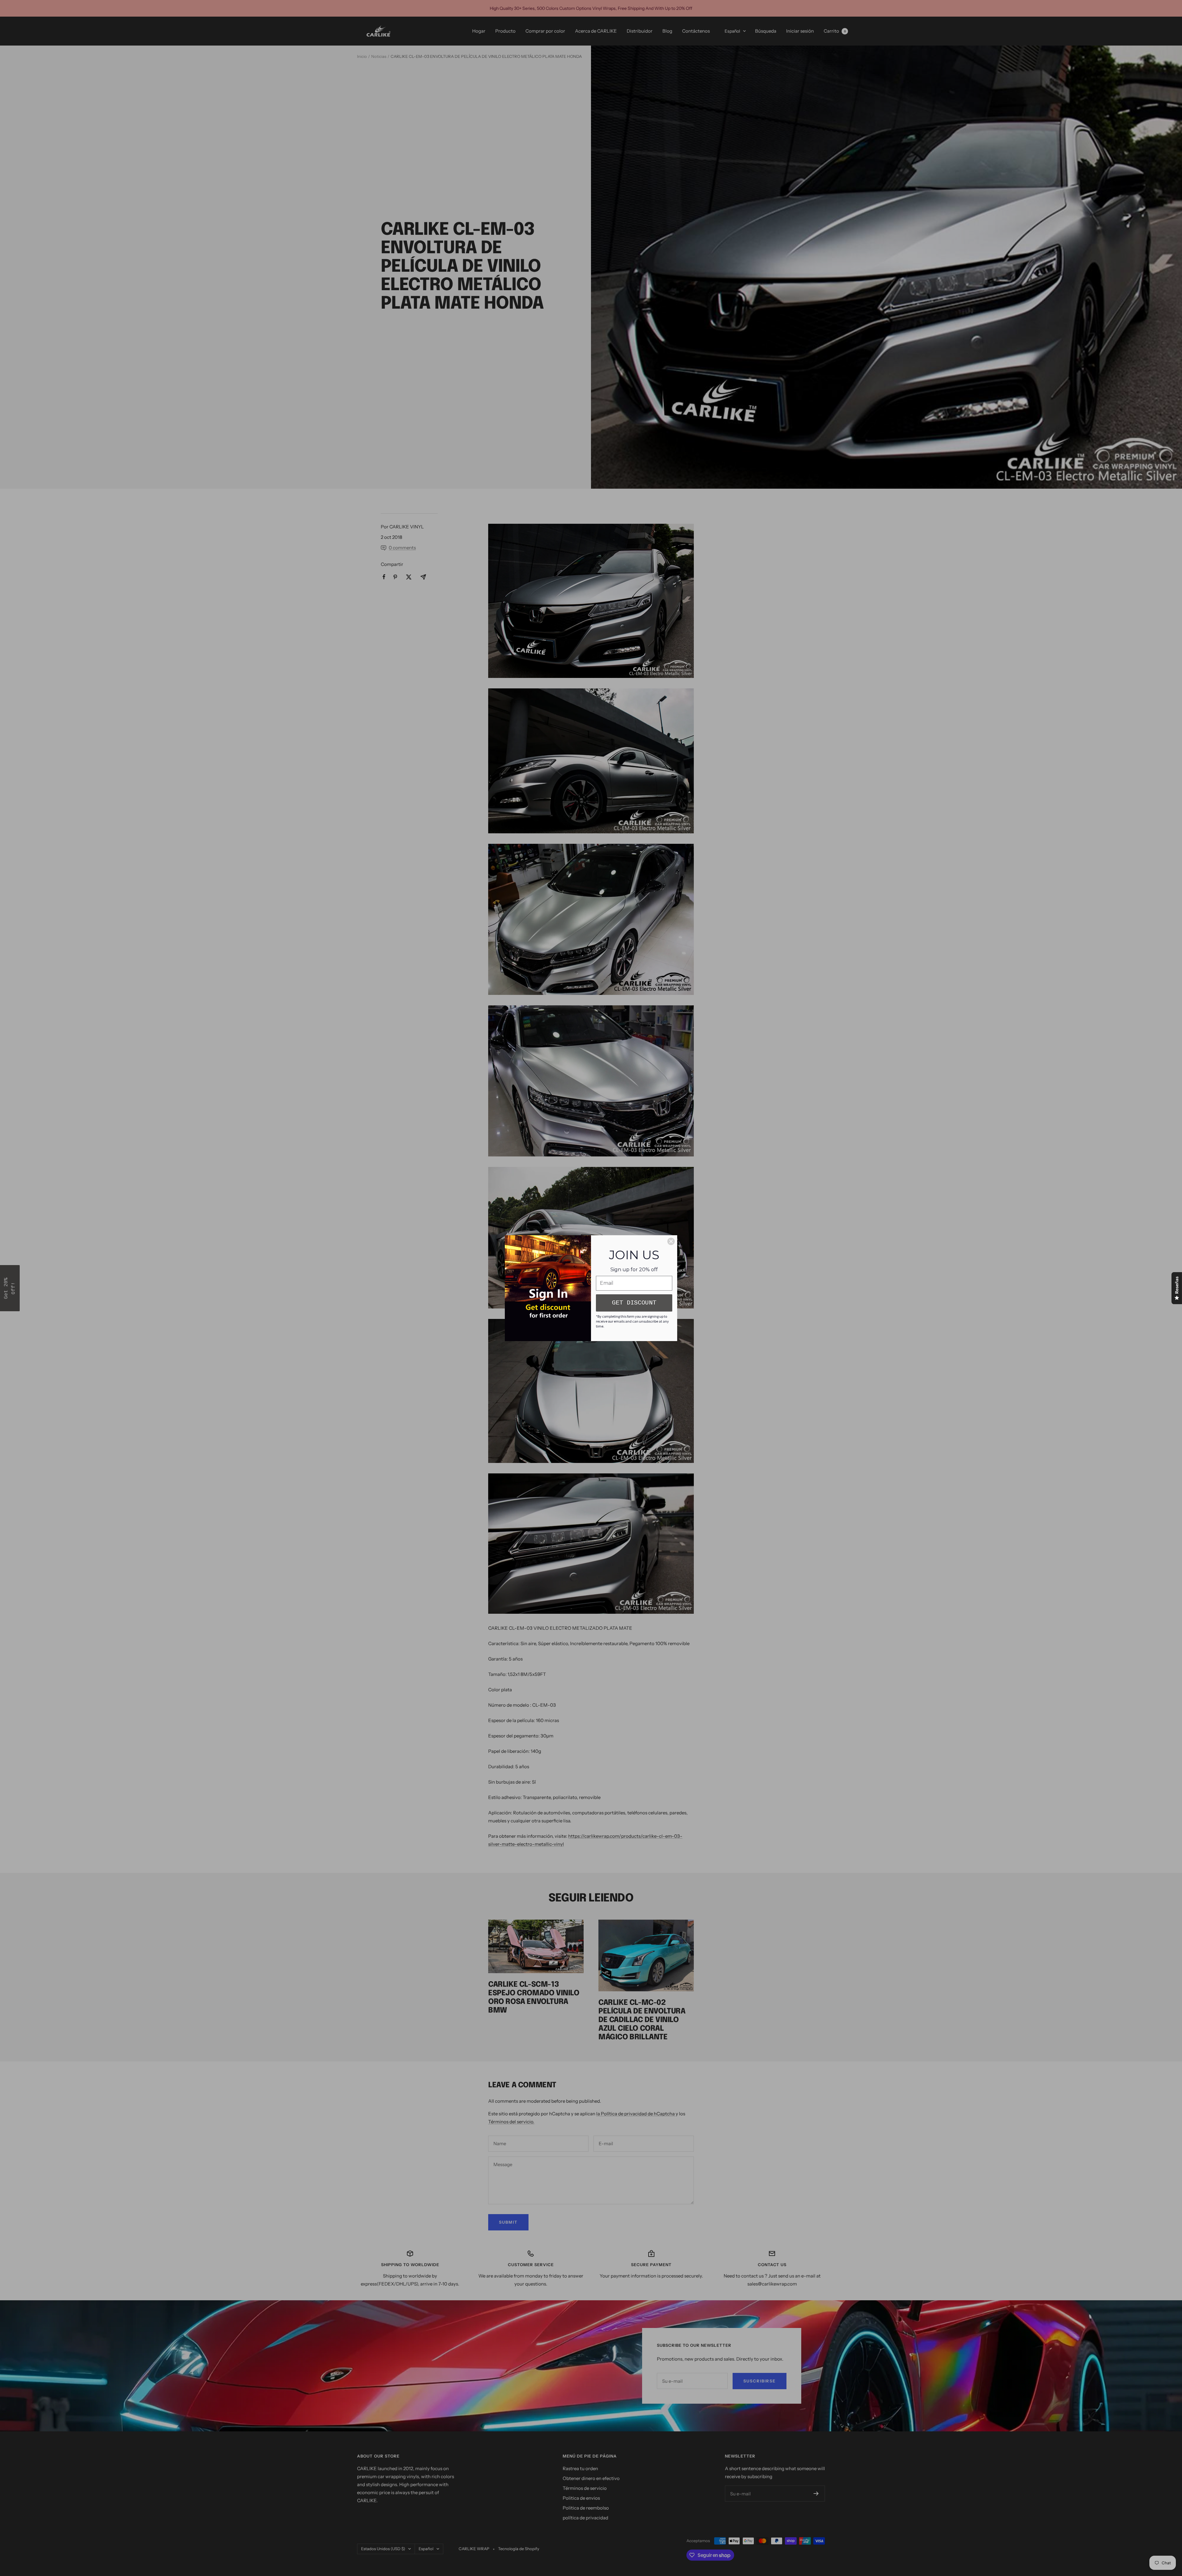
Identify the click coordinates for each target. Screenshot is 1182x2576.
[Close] (671, 1241)
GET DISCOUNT (634, 1303)
